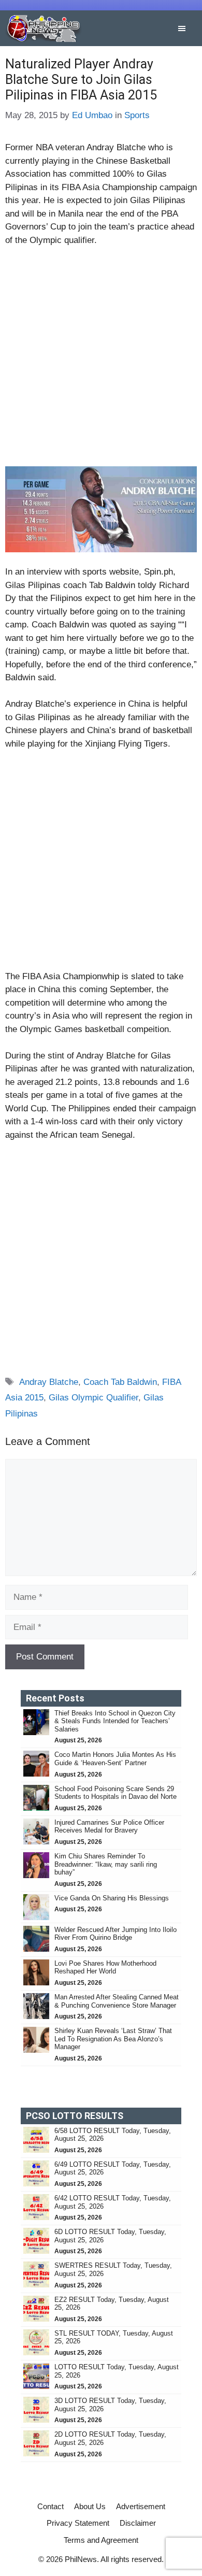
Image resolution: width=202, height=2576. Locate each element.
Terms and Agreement (101, 2540)
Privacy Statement (78, 2523)
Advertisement (141, 2506)
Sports (137, 115)
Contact (51, 2506)
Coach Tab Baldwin (120, 1382)
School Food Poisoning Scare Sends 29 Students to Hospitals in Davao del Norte (116, 1793)
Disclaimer (138, 2523)
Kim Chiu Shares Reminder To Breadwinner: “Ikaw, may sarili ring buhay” (106, 1864)
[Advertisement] (101, 361)
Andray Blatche (49, 1382)
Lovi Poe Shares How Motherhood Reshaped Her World (105, 1967)
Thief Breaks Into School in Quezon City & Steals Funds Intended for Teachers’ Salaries (115, 1721)
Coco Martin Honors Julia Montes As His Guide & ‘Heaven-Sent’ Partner (115, 1759)
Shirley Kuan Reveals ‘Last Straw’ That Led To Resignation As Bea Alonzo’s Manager (113, 2039)
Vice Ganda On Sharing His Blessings (112, 1898)
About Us (90, 2506)
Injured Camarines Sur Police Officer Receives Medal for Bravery (109, 1827)
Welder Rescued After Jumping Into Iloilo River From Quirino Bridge (116, 1934)
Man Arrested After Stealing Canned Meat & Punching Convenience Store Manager (117, 2001)
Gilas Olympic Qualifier (93, 1398)
